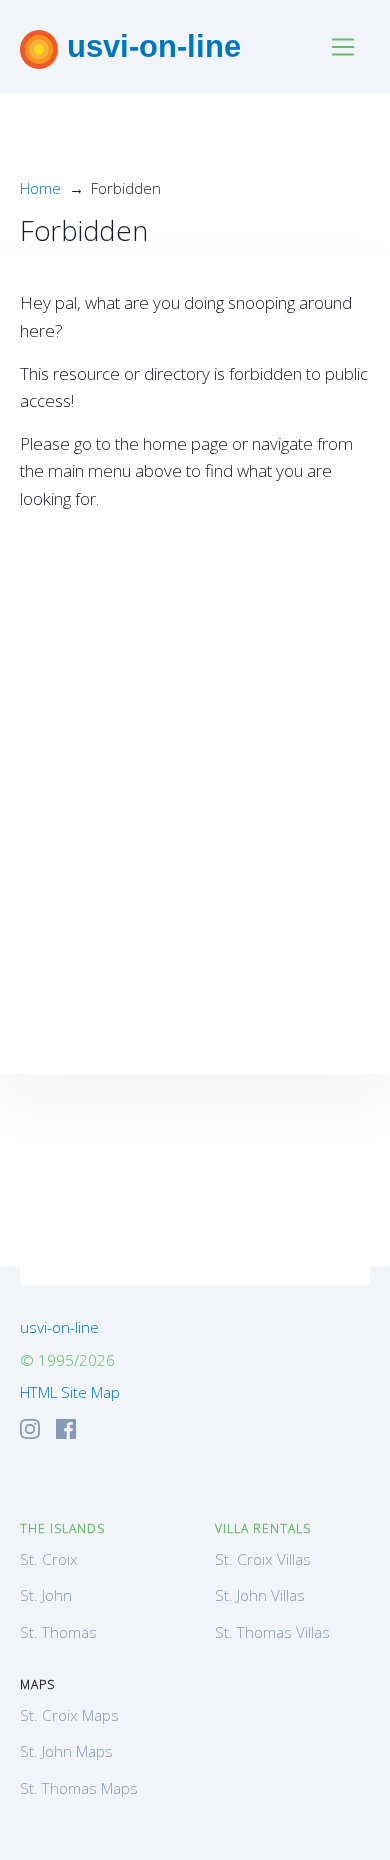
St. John (46, 1595)
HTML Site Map (70, 1392)
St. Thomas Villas (272, 1632)
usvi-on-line (149, 46)
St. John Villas (260, 1595)
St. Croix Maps (69, 1715)
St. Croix (49, 1559)
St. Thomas (58, 1632)
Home (40, 188)
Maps (37, 1684)
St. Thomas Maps (79, 1788)
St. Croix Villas (263, 1559)
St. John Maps (66, 1751)
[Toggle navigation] (343, 47)
